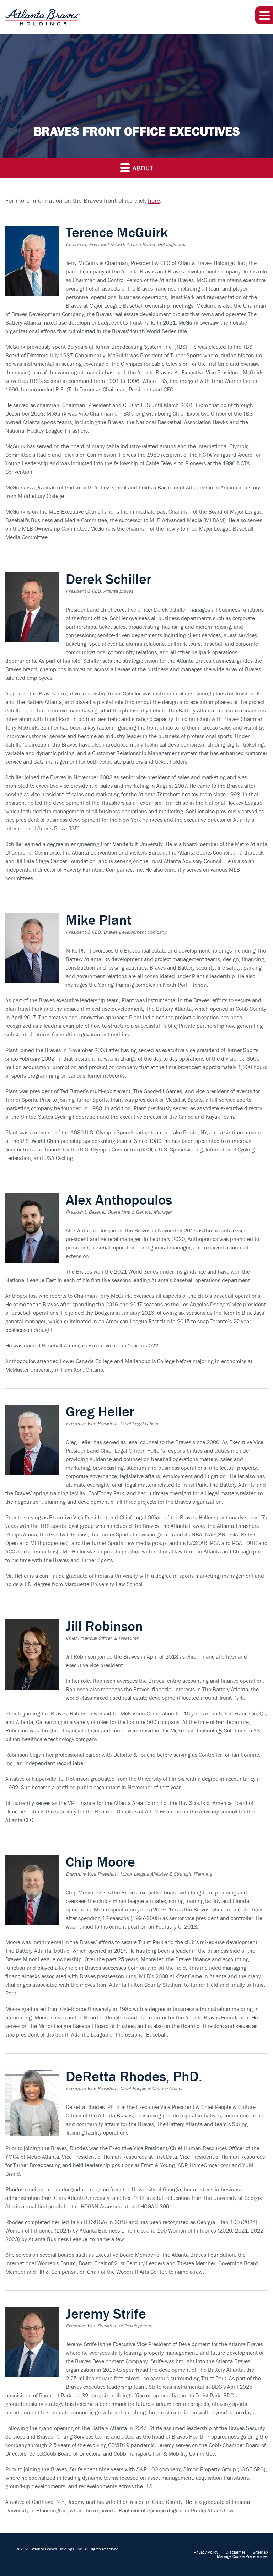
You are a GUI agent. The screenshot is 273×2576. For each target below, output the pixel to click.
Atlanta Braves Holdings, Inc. (57, 2549)
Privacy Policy (206, 2552)
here (154, 201)
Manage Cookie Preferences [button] (242, 2556)
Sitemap (260, 2552)
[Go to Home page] (42, 17)
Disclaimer (235, 2552)
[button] (264, 15)
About (142, 168)
